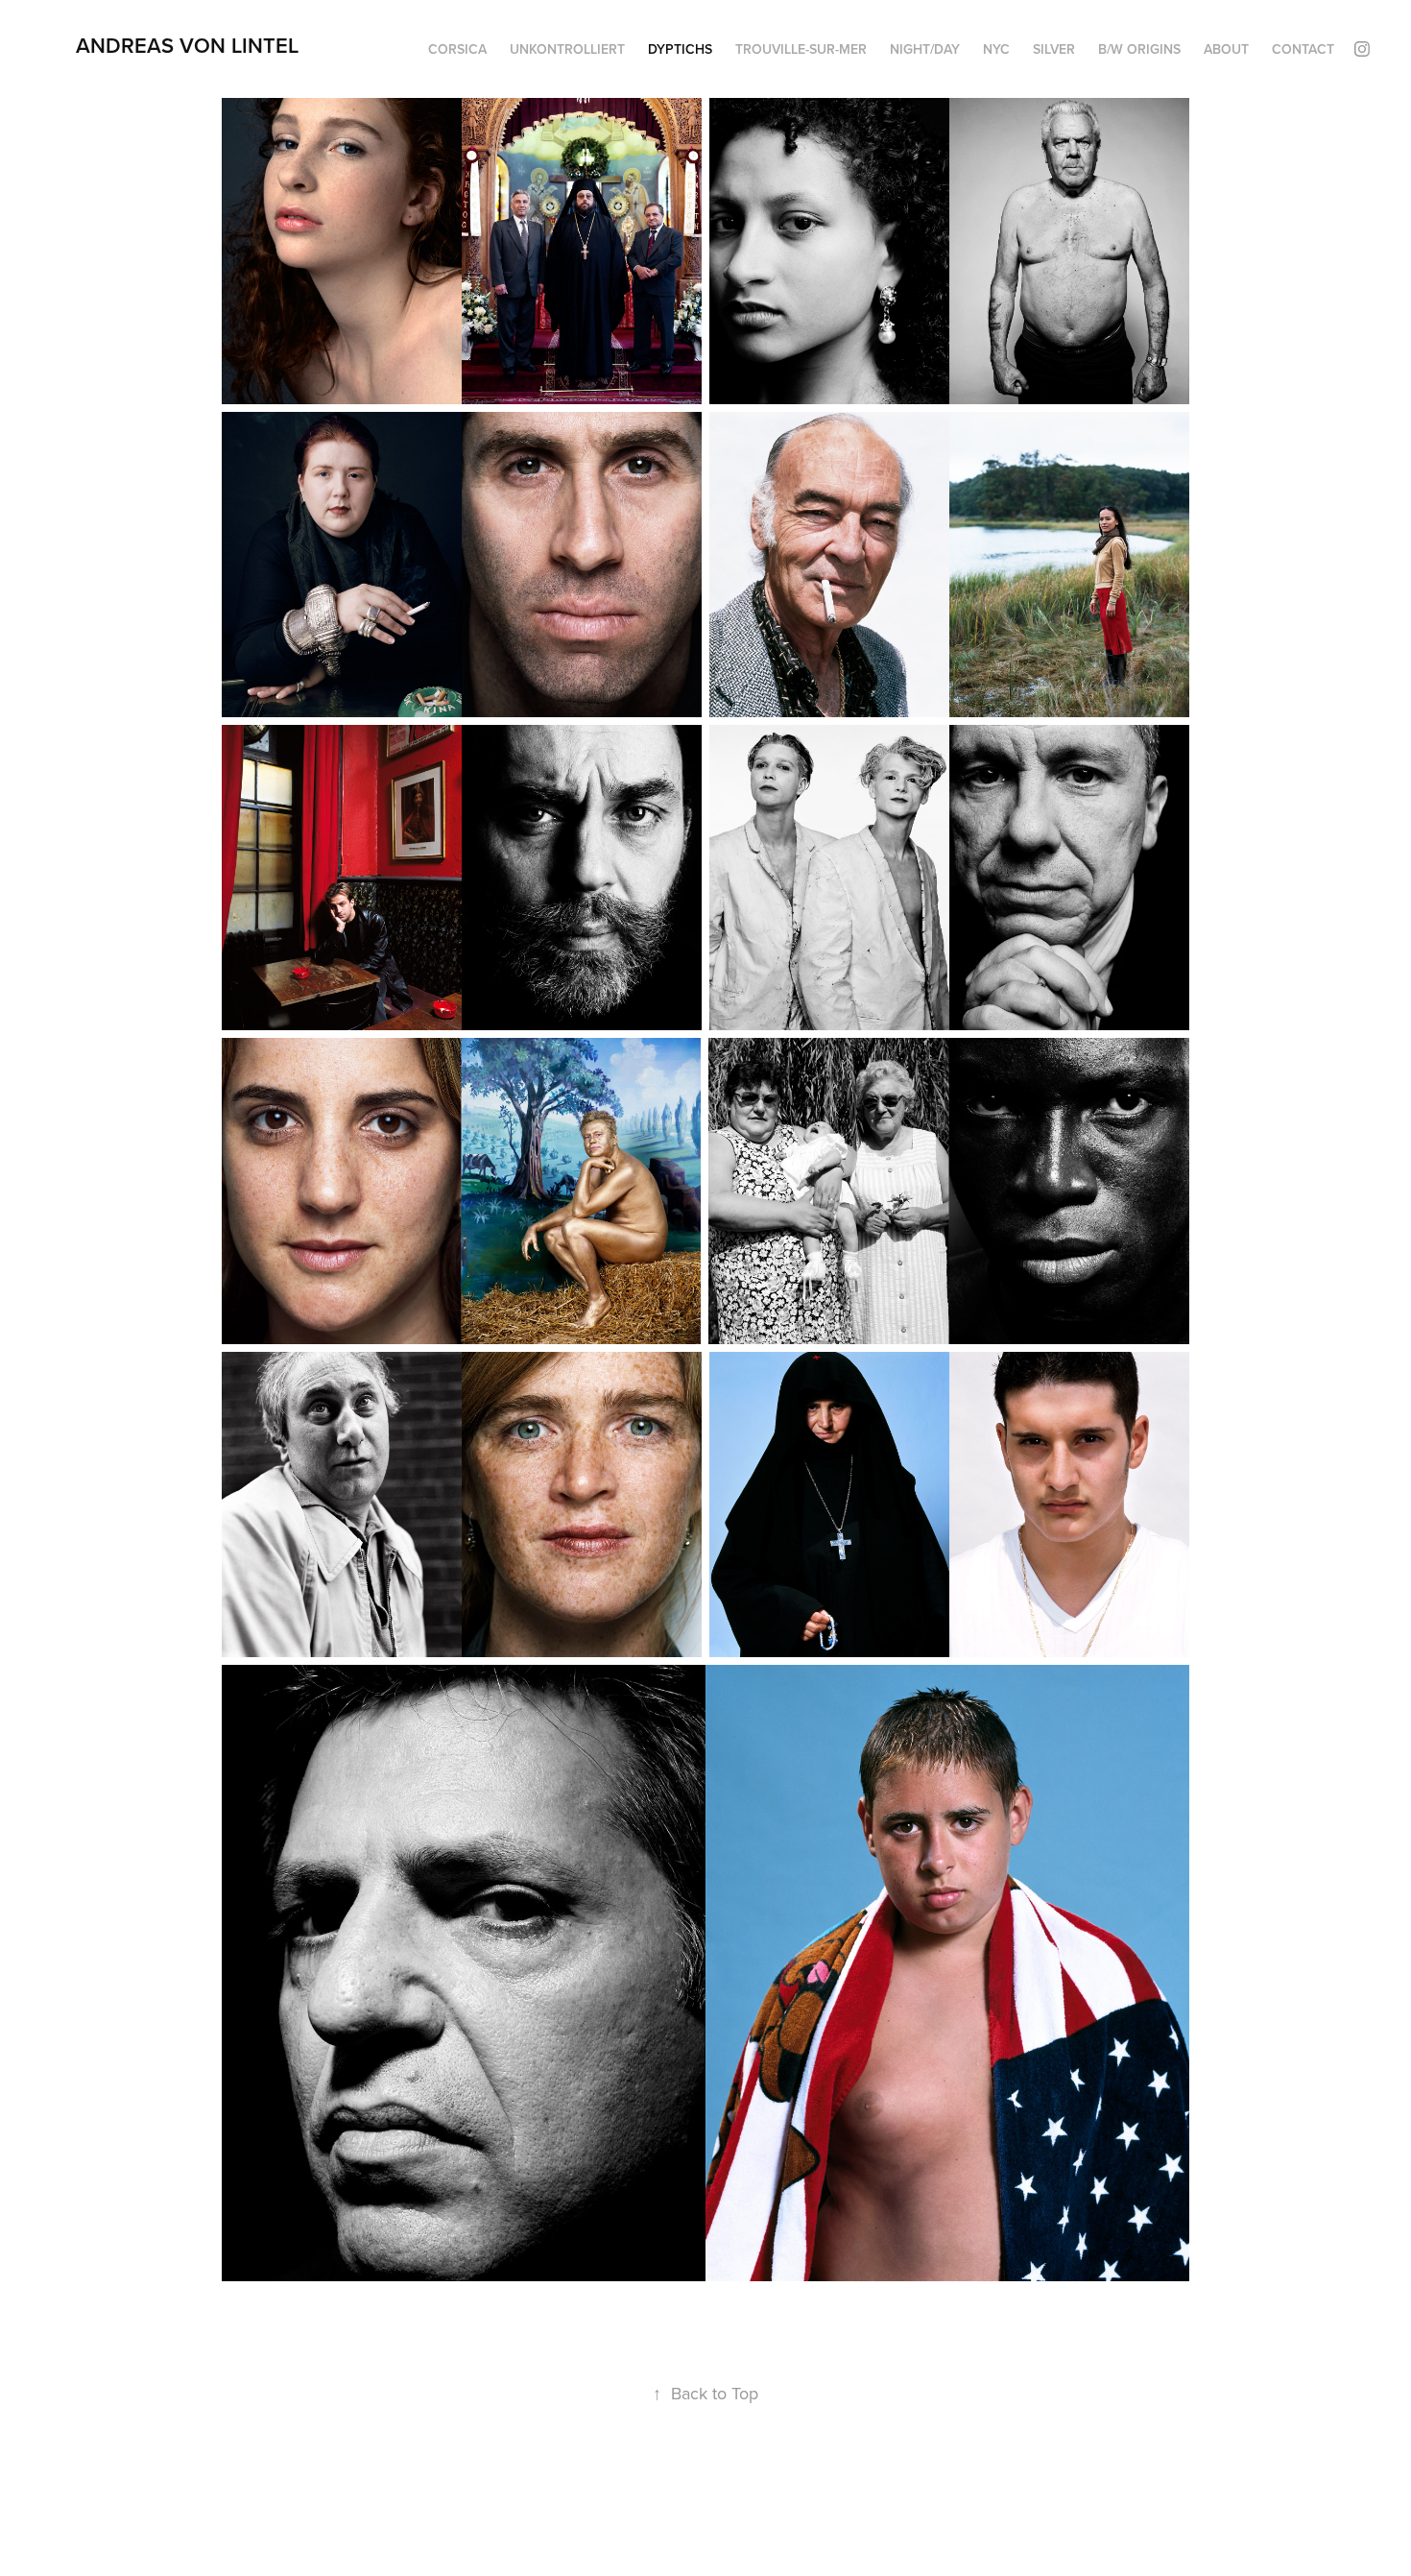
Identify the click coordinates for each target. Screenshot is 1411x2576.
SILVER (1054, 49)
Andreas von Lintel (187, 45)
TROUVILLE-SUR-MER (801, 49)
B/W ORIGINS (1139, 49)
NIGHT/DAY (925, 49)
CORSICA (457, 49)
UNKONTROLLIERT (567, 49)
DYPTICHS (680, 49)
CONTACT (1303, 49)
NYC (996, 49)
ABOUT (1226, 49)
